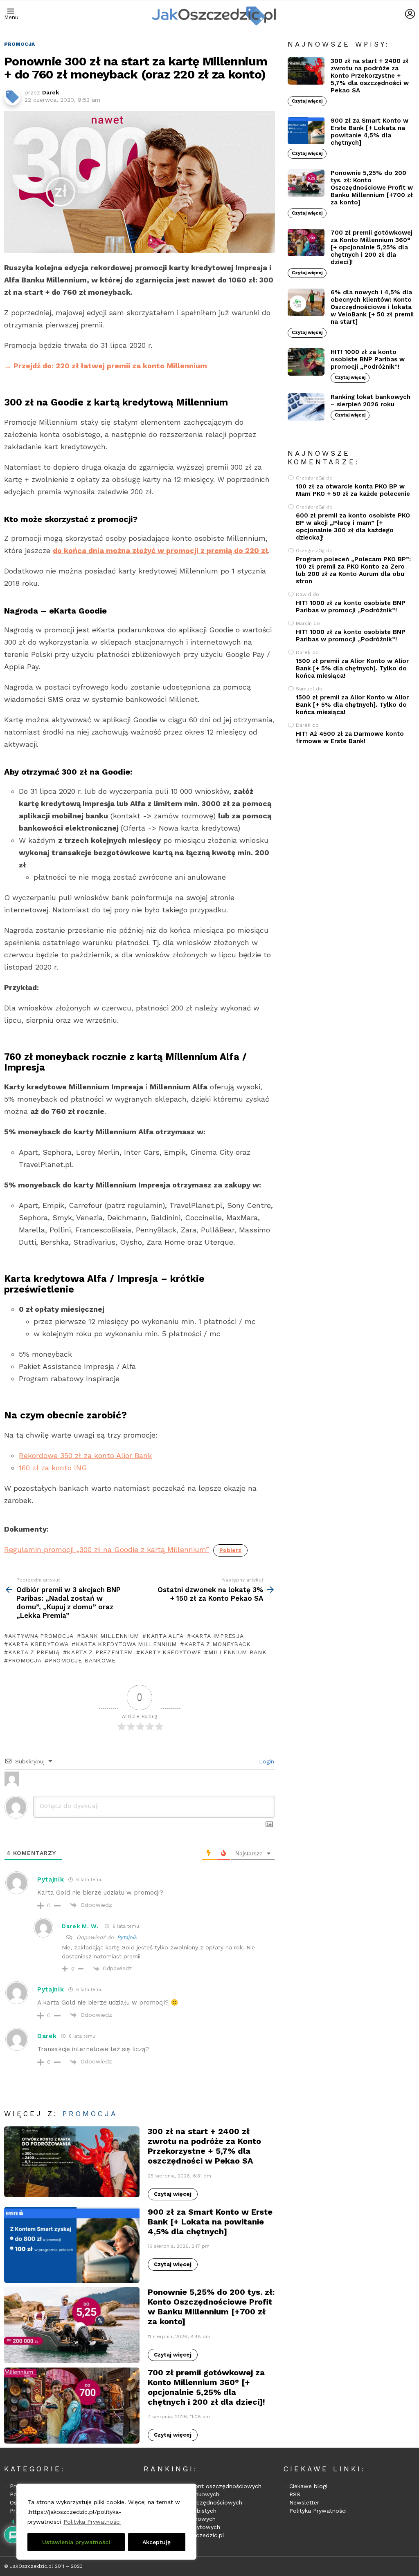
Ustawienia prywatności (76, 2542)
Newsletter (304, 2502)
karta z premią (34, 1652)
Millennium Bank (237, 1652)
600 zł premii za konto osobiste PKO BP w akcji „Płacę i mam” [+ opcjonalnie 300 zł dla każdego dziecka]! (353, 526)
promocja (25, 1660)
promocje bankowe (82, 1660)
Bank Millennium (110, 1636)
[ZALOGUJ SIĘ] (410, 14)
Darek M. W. (80, 1926)
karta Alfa (165, 1636)
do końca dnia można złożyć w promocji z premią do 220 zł (160, 550)
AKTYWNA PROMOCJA (41, 1636)
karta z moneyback (217, 1644)
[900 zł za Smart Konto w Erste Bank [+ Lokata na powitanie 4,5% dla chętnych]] (72, 2245)
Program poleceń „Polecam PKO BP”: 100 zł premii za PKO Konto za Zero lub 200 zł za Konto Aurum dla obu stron (353, 570)
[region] (106, 2522)
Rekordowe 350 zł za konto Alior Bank (85, 1455)
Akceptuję (157, 2542)
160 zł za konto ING (53, 1468)
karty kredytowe (171, 1652)
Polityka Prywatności (92, 2522)
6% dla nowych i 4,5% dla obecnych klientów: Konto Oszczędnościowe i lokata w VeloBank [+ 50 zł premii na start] (372, 307)
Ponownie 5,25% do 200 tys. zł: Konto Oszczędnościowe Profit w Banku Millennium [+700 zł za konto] (211, 2307)
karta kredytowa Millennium (126, 1644)
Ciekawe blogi (308, 2486)
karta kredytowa (38, 1644)
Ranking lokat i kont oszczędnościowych (205, 2486)
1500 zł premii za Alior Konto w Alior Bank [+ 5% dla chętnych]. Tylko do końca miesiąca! (352, 668)
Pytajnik (127, 1937)
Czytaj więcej (173, 2194)
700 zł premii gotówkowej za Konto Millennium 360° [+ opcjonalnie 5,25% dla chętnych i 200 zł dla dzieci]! (206, 2387)
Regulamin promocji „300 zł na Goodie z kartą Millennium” (107, 1549)
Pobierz (230, 1550)
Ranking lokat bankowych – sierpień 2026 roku (371, 401)
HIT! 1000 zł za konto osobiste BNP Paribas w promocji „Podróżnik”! (368, 359)
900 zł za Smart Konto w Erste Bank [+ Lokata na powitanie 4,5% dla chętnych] (210, 2222)
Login (266, 1761)
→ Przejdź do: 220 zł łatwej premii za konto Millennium (106, 366)
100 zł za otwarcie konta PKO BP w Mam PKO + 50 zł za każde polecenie (353, 490)
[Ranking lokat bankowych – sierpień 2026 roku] (306, 407)
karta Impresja (217, 1636)
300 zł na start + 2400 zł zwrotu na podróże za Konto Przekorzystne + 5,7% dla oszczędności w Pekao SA (204, 2146)
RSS (295, 2494)
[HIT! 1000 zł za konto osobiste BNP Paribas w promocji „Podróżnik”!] (306, 362)
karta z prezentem (100, 1652)
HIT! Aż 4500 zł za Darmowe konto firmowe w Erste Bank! (350, 737)
